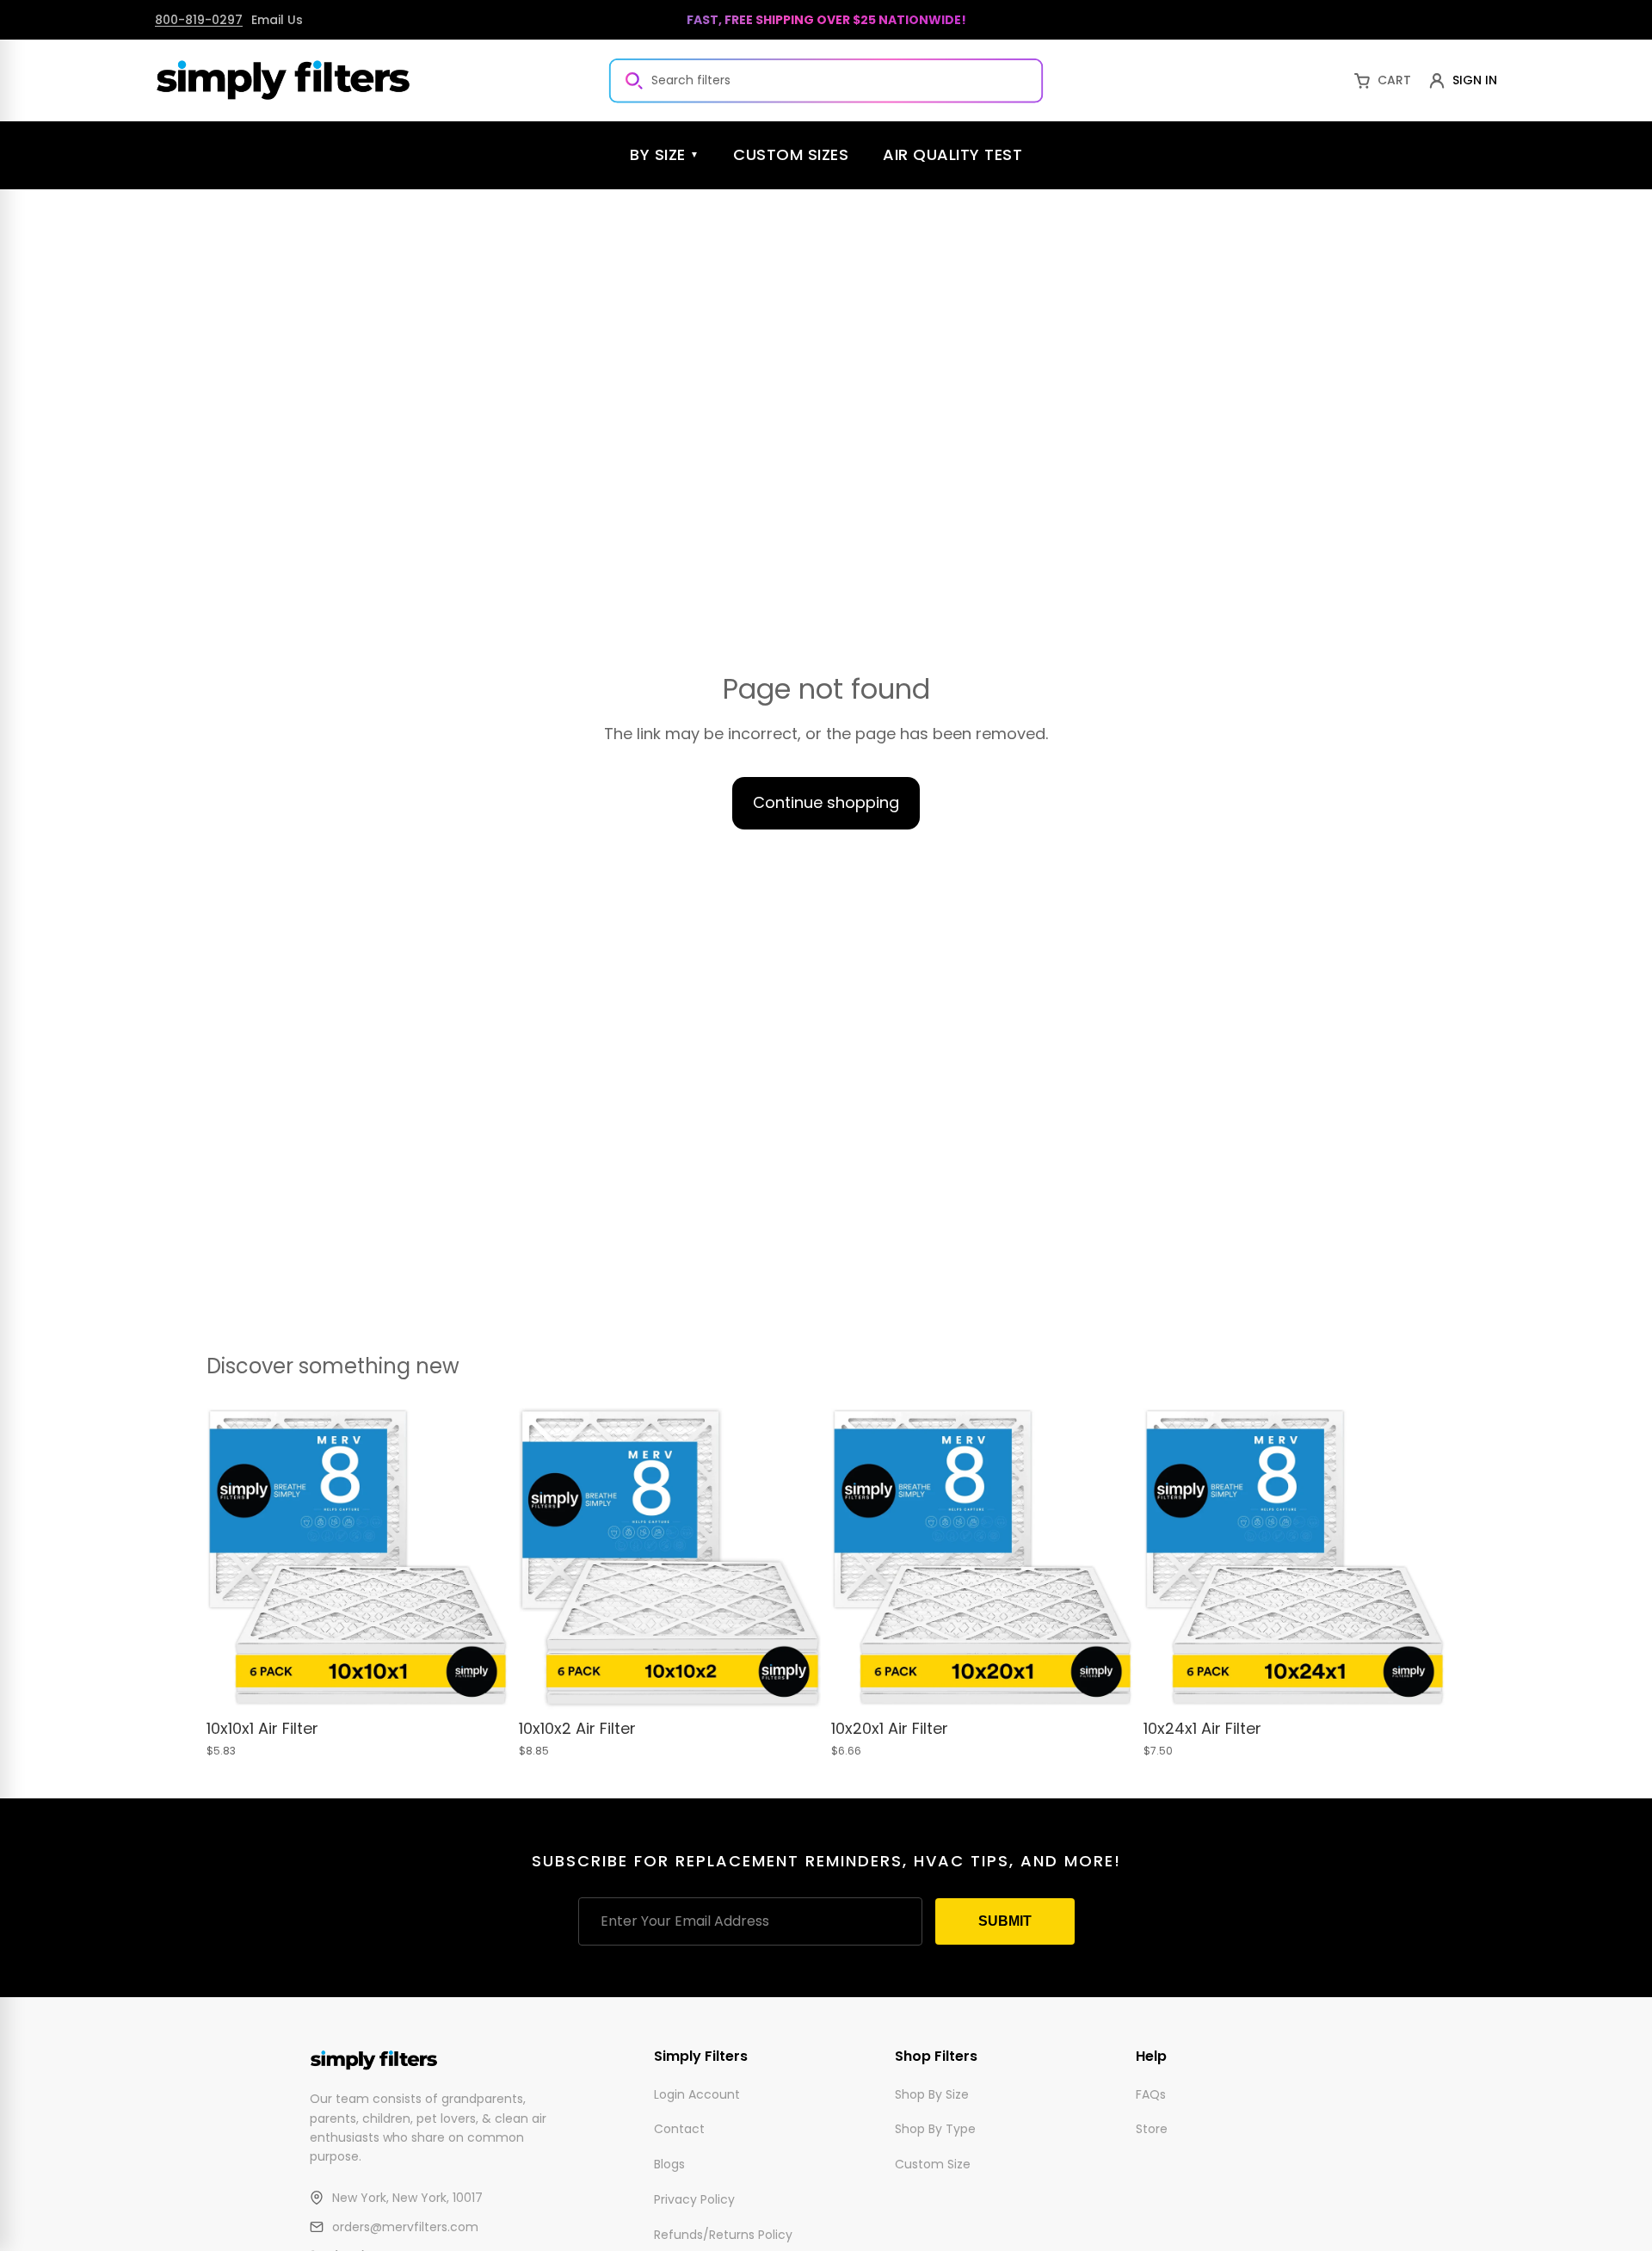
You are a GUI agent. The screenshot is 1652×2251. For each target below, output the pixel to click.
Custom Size (933, 2164)
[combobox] (826, 80)
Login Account (697, 2094)
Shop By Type (935, 2129)
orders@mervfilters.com (405, 2227)
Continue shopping (826, 802)
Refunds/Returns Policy (723, 2234)
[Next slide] (483, 1558)
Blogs (669, 2164)
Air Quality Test (952, 154)
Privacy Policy (694, 2199)
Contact (679, 2129)
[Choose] (482, 1683)
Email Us (277, 20)
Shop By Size (932, 2094)
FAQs (1151, 2094)
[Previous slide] (232, 1558)
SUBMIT (1005, 1921)
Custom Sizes (791, 154)
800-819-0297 (199, 20)
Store (1152, 2129)
